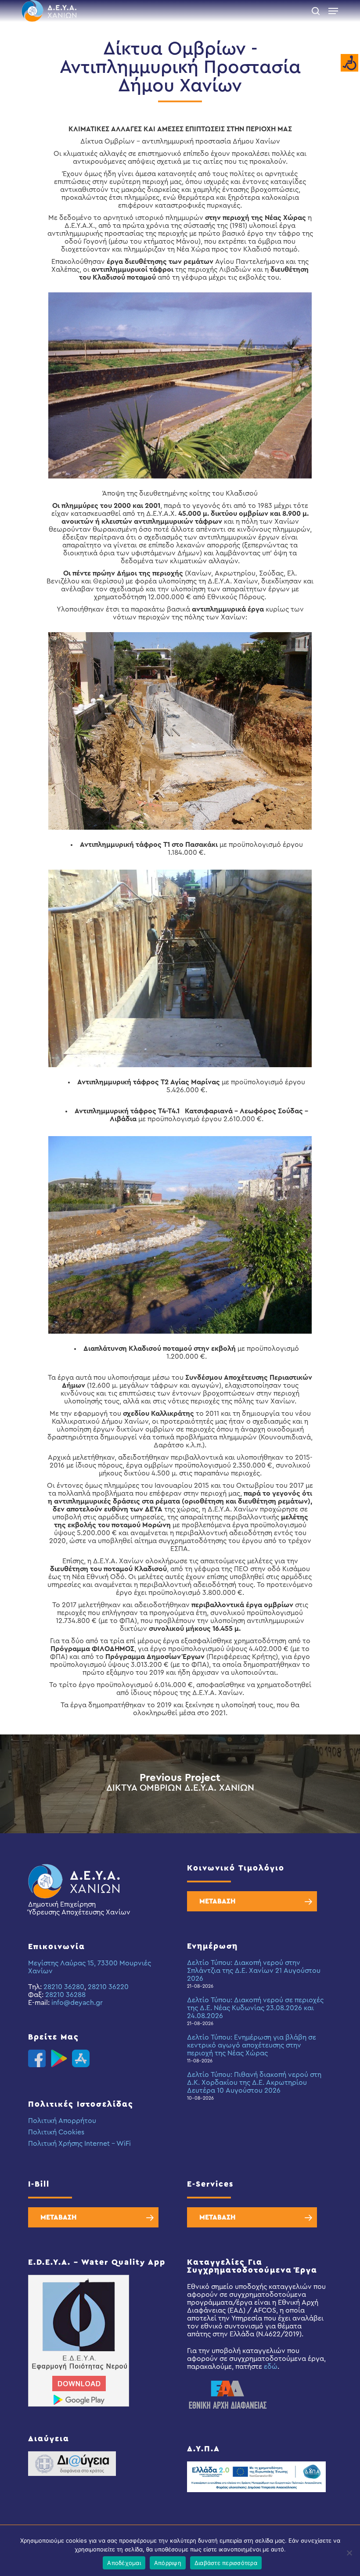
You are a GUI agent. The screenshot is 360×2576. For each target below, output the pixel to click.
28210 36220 (108, 1987)
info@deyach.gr (77, 2003)
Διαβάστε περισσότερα (226, 2563)
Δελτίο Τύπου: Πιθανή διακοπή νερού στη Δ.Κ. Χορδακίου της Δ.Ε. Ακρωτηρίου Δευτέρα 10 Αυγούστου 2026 (254, 2083)
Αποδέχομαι (124, 2563)
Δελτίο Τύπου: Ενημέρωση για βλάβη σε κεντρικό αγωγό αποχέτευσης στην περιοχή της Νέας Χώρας (252, 2045)
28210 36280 (64, 1987)
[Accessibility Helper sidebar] (349, 63)
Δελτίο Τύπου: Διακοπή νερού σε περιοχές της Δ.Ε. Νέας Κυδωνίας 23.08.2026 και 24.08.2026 (255, 2008)
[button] (333, 11)
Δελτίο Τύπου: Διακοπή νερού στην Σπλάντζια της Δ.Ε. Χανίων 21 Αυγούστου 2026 (254, 1971)
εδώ (271, 2367)
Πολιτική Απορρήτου (62, 2121)
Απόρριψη (168, 2563)
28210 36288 (65, 1995)
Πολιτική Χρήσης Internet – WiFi (79, 2144)
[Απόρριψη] (349, 2553)
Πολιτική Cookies (56, 2132)
